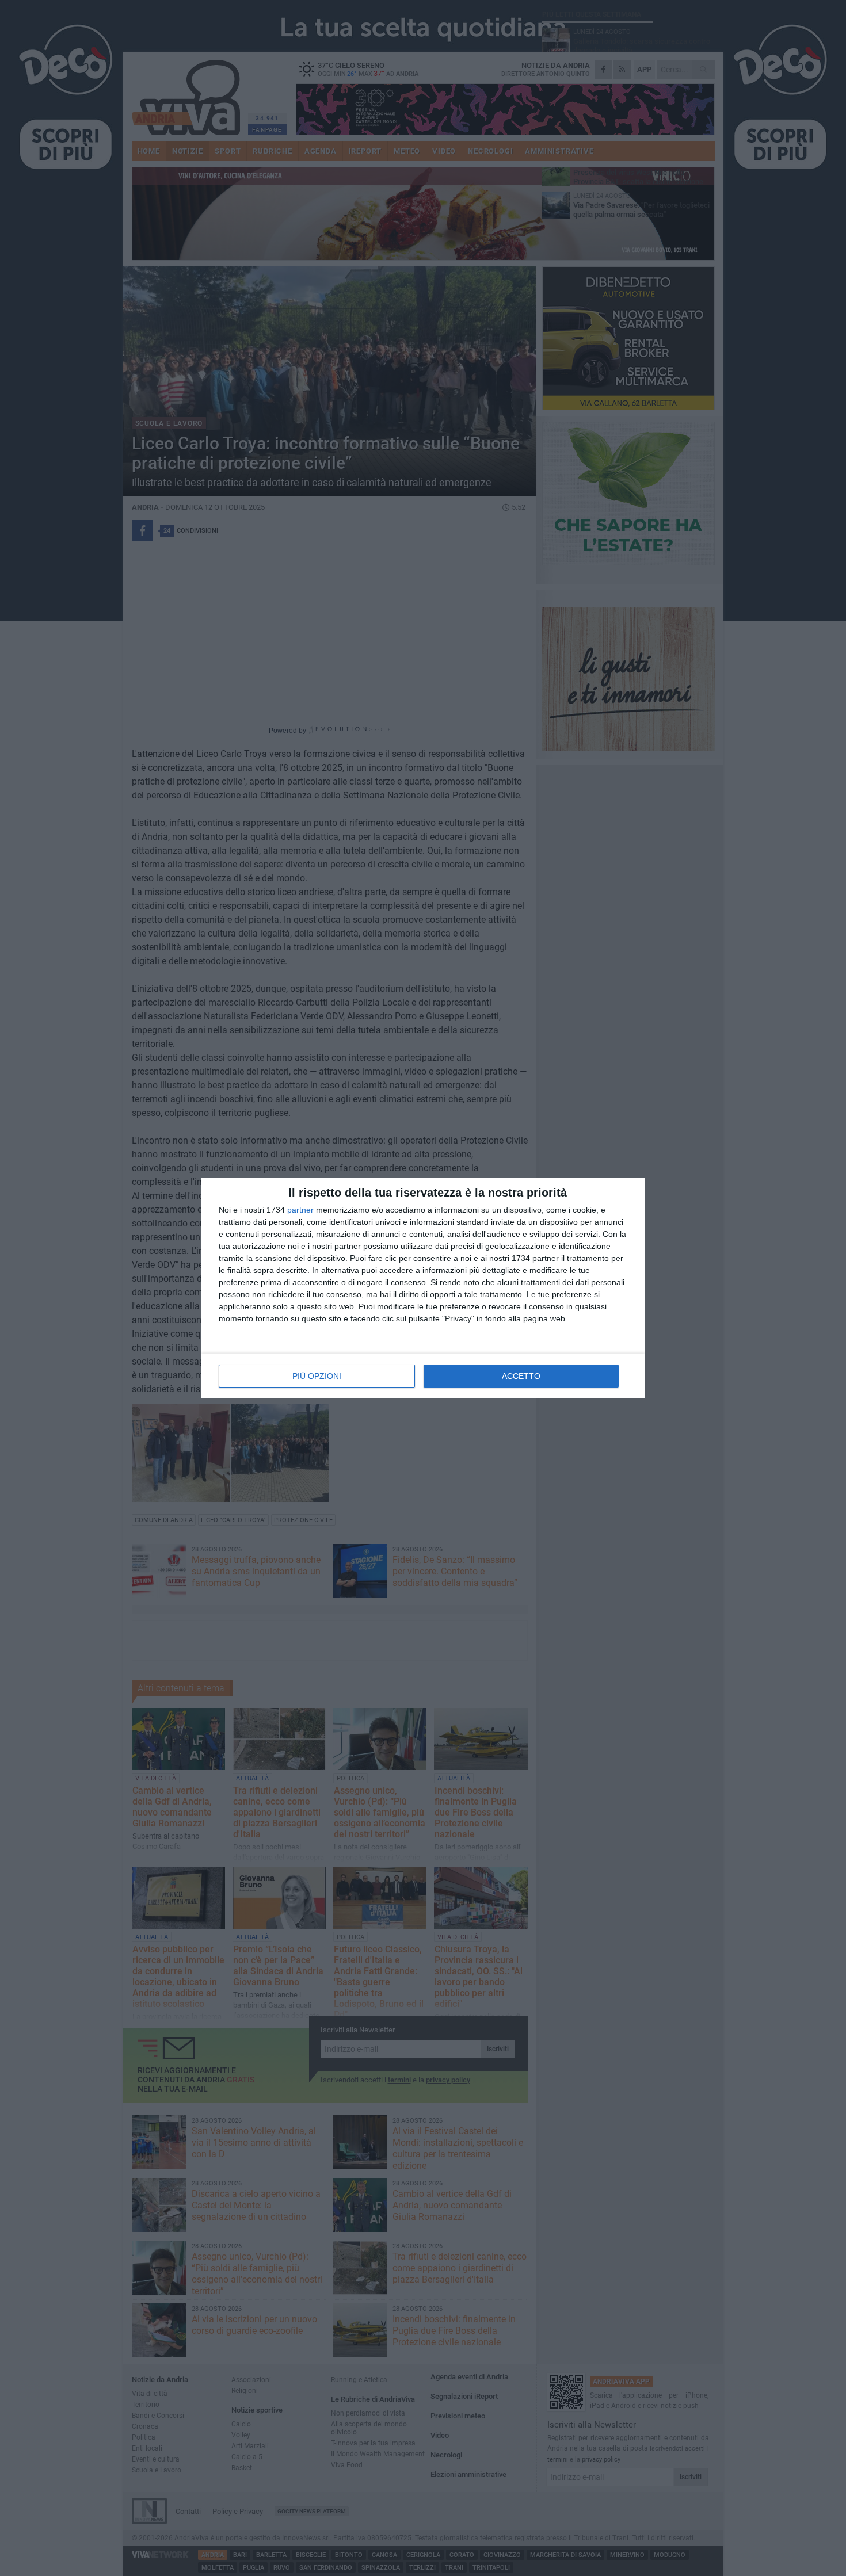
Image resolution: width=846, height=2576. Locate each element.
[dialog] (423, 1288)
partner (300, 1210)
